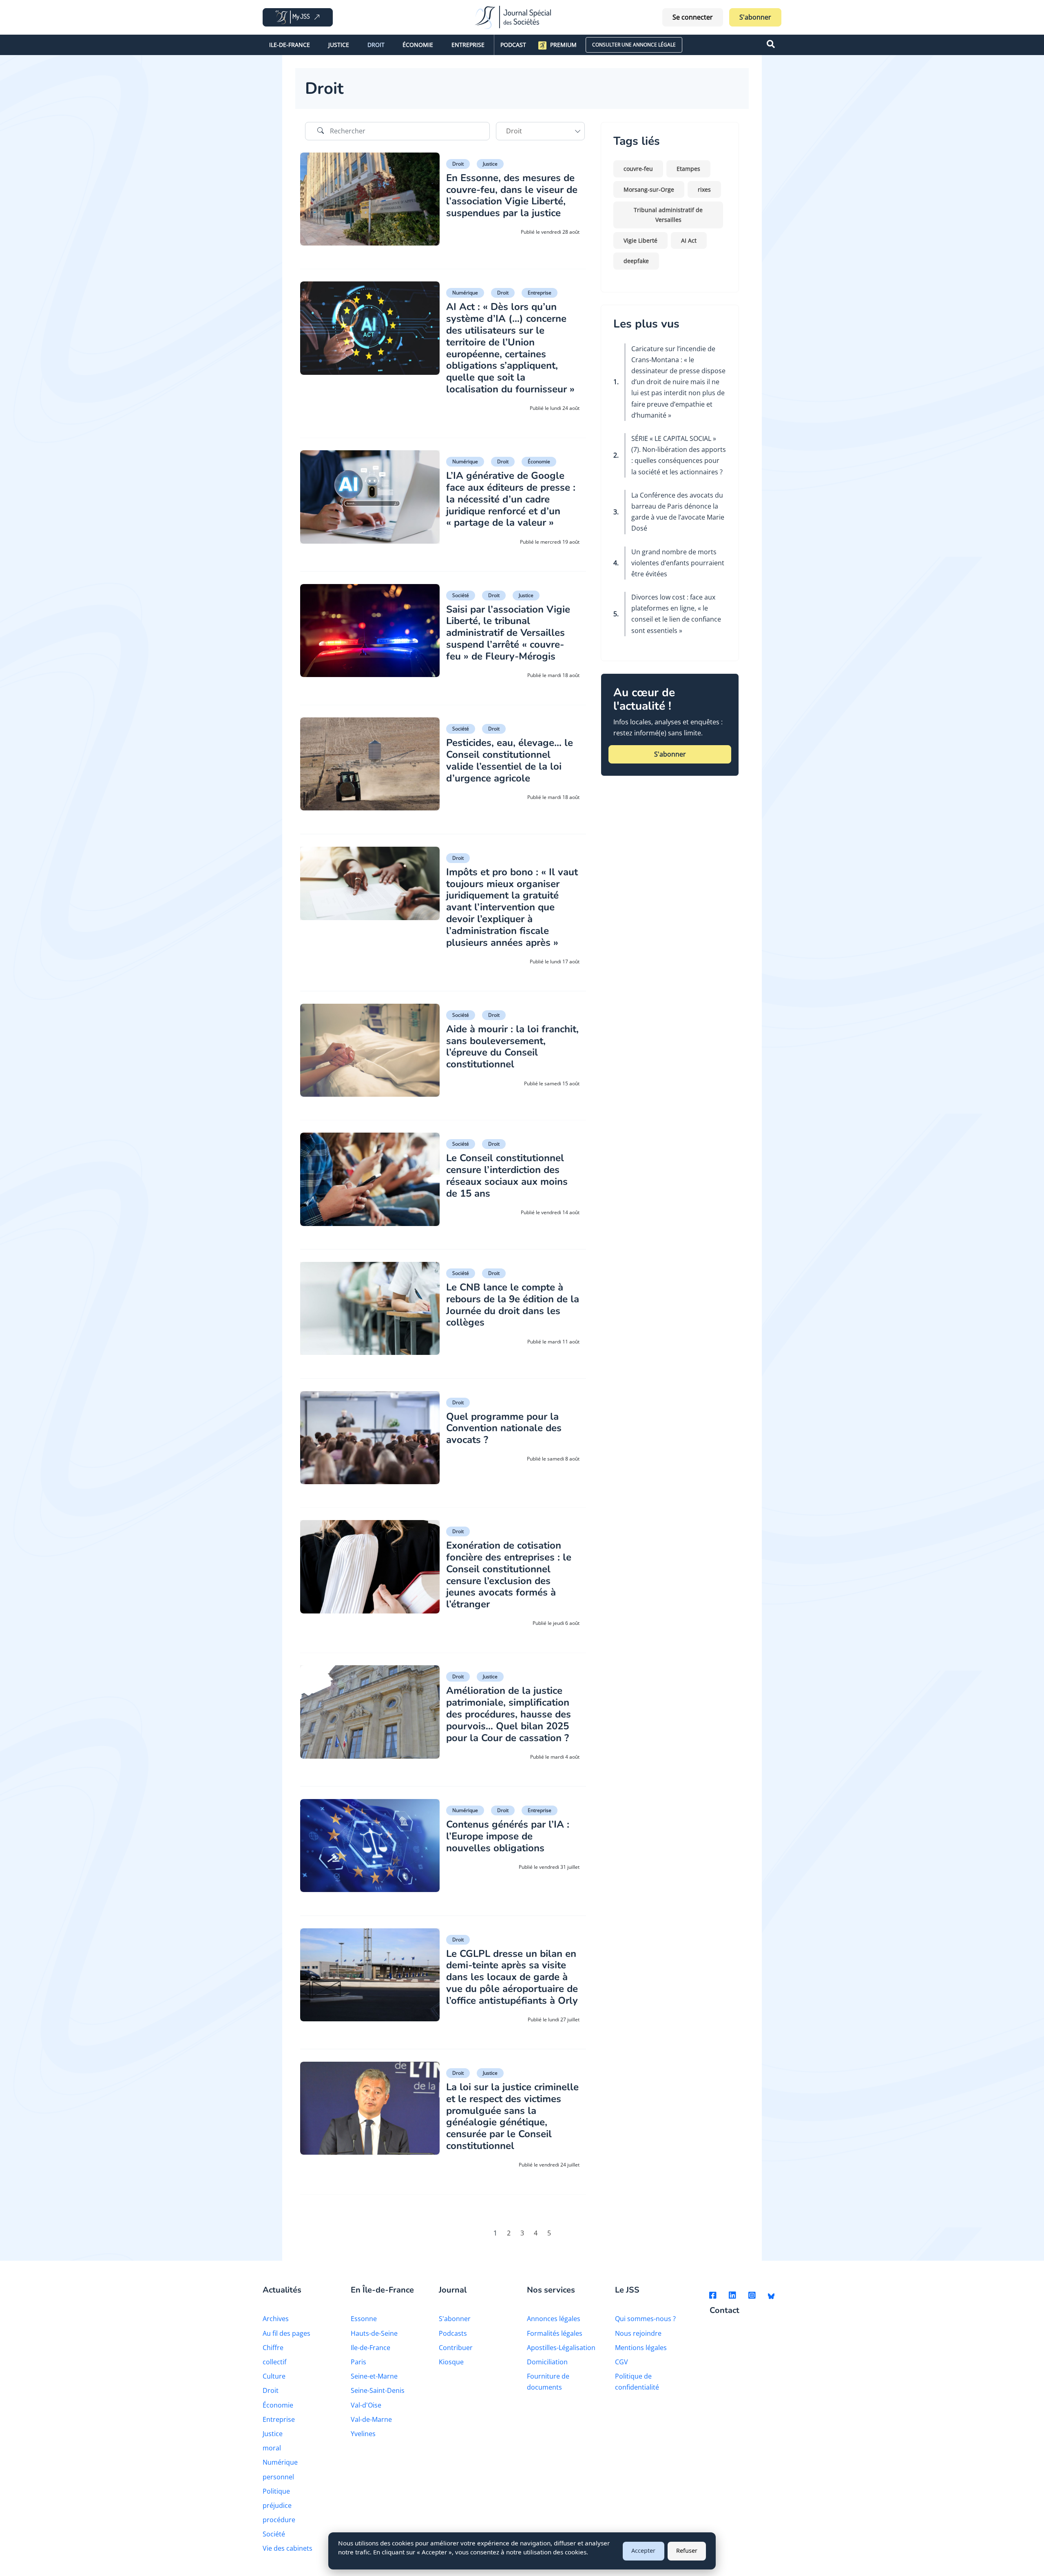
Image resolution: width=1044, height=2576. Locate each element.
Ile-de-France (290, 45)
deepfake (636, 261)
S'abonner (755, 17)
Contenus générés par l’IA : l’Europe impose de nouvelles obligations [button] (508, 1836)
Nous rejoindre (638, 2333)
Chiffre (273, 2348)
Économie (418, 45)
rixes (704, 189)
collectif (274, 2362)
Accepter (643, 2551)
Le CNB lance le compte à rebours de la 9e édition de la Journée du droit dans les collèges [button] (513, 1305)
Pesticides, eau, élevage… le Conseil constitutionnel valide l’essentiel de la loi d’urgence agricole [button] (510, 760)
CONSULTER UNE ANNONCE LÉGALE (634, 45)
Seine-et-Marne (374, 2376)
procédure (279, 2520)
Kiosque (451, 2362)
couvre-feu (638, 169)
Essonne (364, 2319)
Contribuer (456, 2348)
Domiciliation (547, 2362)
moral (272, 2448)
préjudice (277, 2505)
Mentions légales (641, 2348)
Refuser (687, 2551)
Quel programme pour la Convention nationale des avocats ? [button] (504, 1428)
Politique (276, 2491)
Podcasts (453, 2333)
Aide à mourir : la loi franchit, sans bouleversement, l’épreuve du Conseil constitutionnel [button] (512, 1047)
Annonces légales (554, 2319)
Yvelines (363, 2434)
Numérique (465, 293)
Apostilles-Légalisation (561, 2348)
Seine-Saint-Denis (378, 2390)
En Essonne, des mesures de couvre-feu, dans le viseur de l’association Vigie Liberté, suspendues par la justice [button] (512, 195)
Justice (339, 45)
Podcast (513, 45)
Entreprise (468, 45)
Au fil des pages (286, 2333)
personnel (278, 2477)
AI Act (689, 240)
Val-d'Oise (366, 2405)
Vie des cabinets (288, 2548)
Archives (276, 2319)
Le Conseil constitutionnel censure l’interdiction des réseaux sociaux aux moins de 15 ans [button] (507, 1175)
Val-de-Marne (371, 2419)
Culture (274, 2376)
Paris (358, 2362)
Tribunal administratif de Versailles (668, 215)
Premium (563, 45)
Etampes (688, 169)
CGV (622, 2362)
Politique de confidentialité (637, 2382)
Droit (376, 45)
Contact (724, 2311)
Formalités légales (555, 2333)
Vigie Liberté (640, 240)
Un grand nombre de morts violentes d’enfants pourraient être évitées (678, 563)
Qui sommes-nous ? (645, 2319)
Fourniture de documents (548, 2382)
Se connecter (693, 17)
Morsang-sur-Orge (649, 189)
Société (461, 595)
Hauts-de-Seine (374, 2333)
